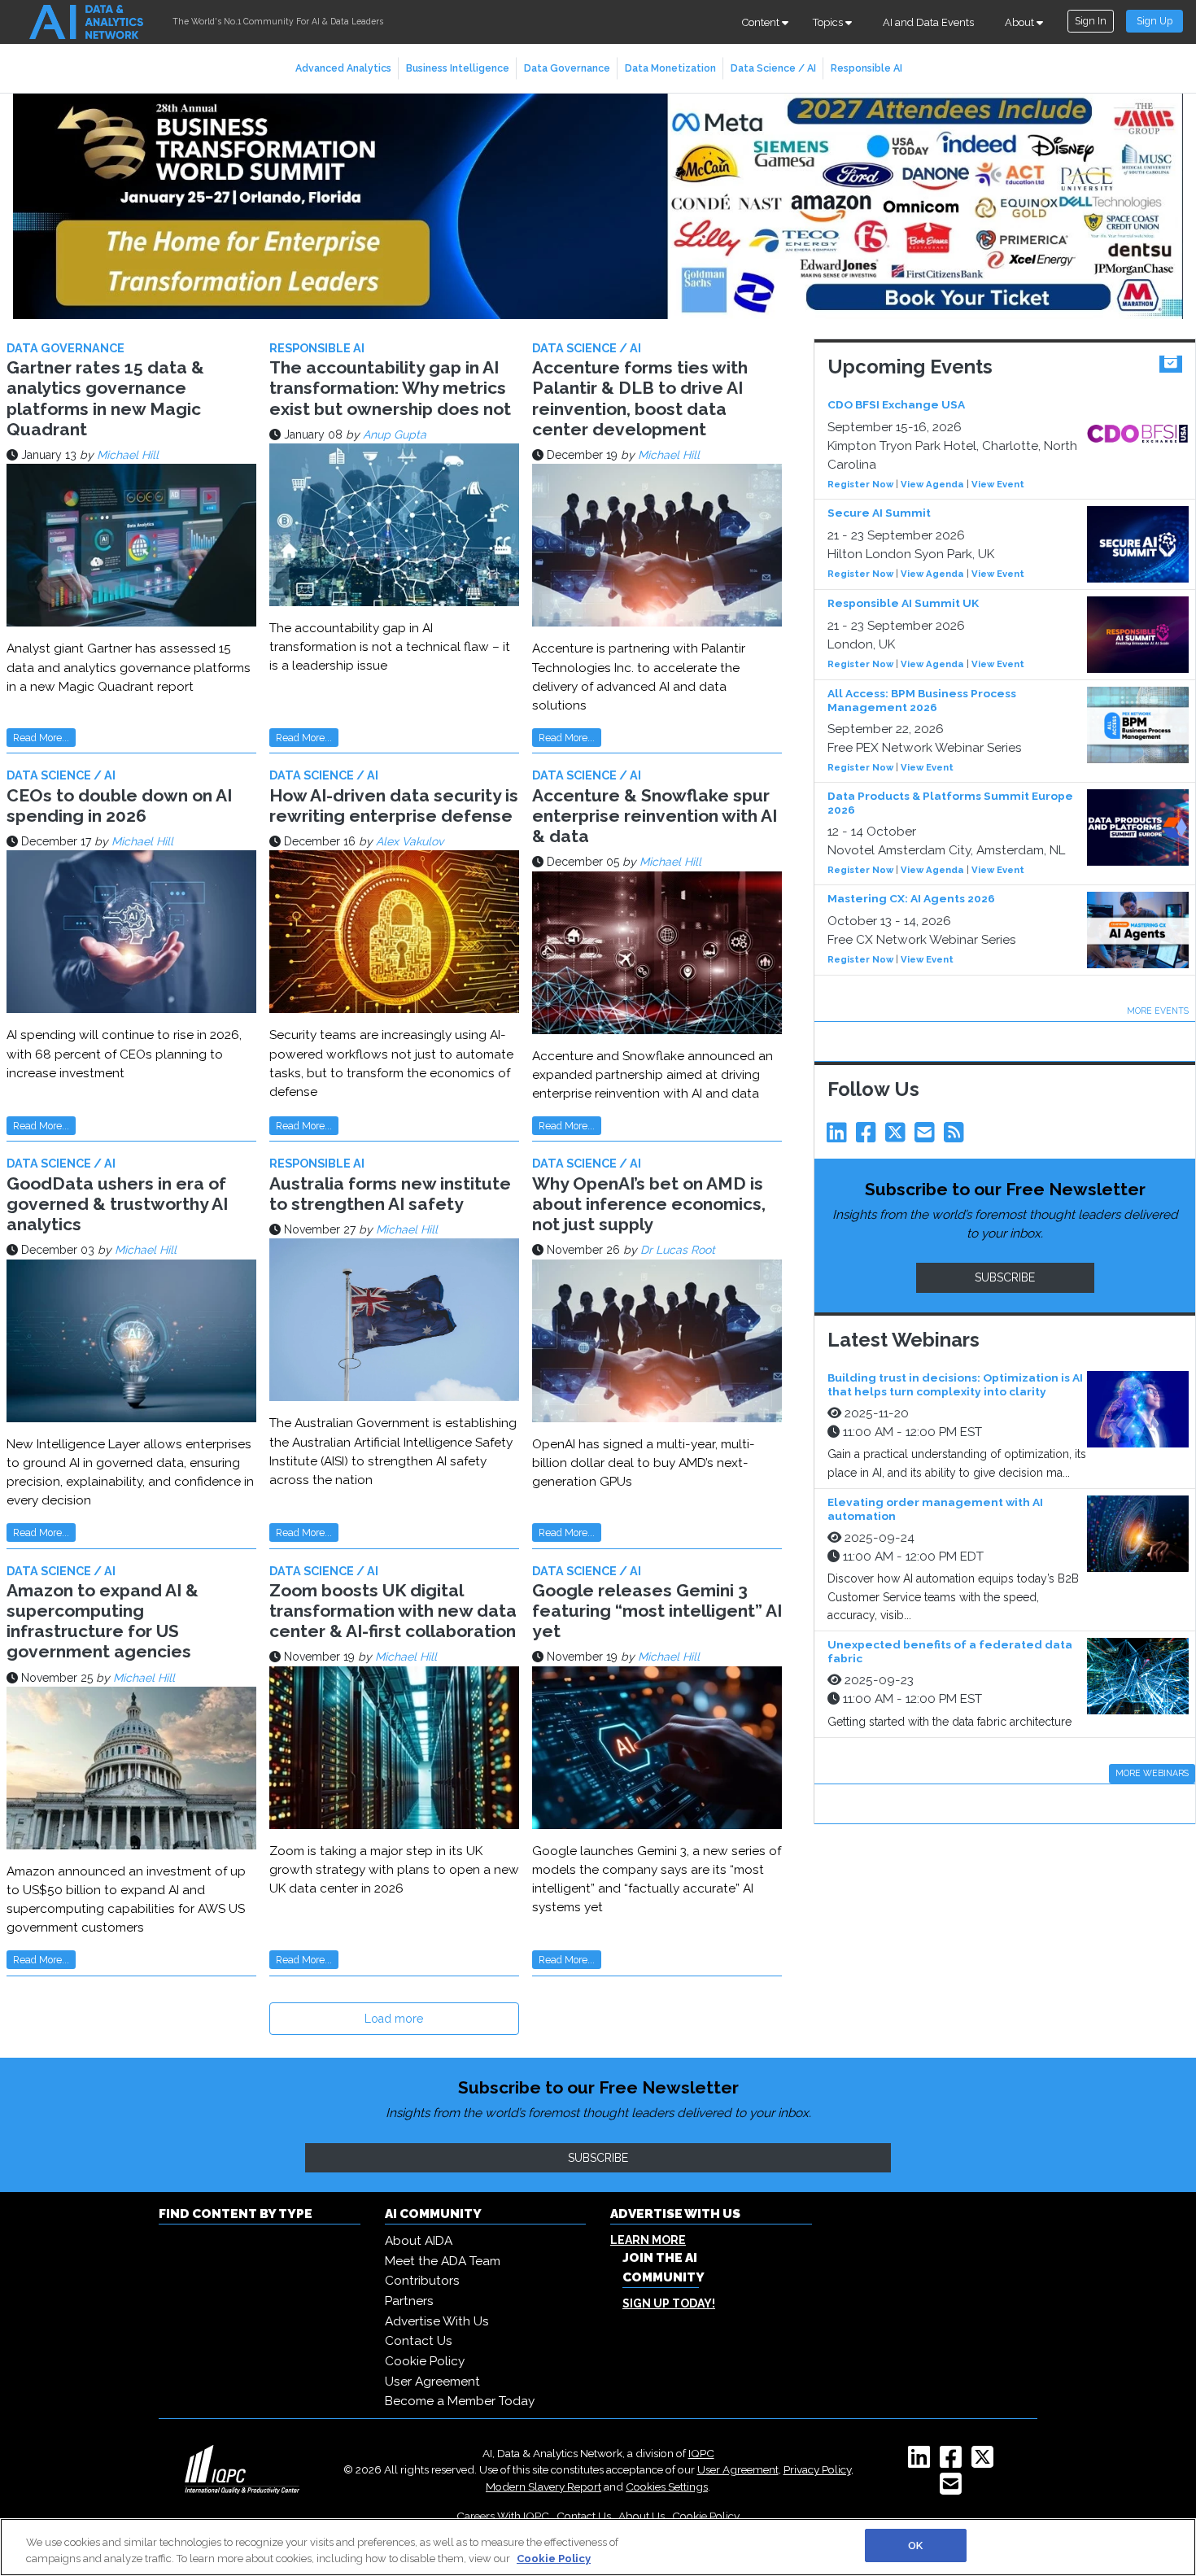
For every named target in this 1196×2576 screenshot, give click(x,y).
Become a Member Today (460, 2401)
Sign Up (1155, 21)
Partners (409, 2301)
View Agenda (932, 484)
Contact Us (419, 2341)
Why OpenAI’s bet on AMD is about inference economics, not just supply (649, 1204)
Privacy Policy (817, 2469)
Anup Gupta (395, 434)
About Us (642, 2516)
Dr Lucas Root (678, 1250)
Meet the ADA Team (443, 2261)
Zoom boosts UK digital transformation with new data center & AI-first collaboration (393, 1611)
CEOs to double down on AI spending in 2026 (119, 806)
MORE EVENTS (1158, 1011)
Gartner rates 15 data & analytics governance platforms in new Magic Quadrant (105, 398)
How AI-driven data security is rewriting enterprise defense (394, 806)
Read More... (41, 738)
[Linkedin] (840, 1137)
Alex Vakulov (410, 841)
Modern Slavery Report (543, 2486)
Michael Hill (128, 455)
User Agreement (432, 2382)
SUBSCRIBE (1005, 1277)
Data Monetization (670, 68)
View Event (998, 484)
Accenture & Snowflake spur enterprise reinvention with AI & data (655, 816)
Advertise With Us (437, 2321)
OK (915, 2545)
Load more (394, 2019)
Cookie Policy (425, 2361)
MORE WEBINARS (1152, 1773)
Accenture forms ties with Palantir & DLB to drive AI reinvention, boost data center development (640, 398)
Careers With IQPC (503, 2516)
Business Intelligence (458, 68)
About (1021, 22)
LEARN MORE (648, 2240)
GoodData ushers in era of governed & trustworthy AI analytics (117, 1204)
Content (762, 22)
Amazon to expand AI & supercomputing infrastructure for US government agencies (103, 1621)
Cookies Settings (667, 2486)
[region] (598, 2547)
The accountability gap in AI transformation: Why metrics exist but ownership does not (390, 388)
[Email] (928, 1137)
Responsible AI (866, 68)
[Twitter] (898, 1137)
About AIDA (419, 2241)
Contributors (422, 2281)
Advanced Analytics (343, 68)
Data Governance (567, 68)
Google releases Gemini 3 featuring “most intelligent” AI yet (657, 1611)
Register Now (860, 484)
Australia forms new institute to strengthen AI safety (390, 1194)
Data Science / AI (773, 68)
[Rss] (957, 1137)
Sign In (1091, 21)
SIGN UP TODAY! (669, 2303)
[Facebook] (869, 1137)
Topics (829, 22)
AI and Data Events (928, 22)
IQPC (701, 2453)
